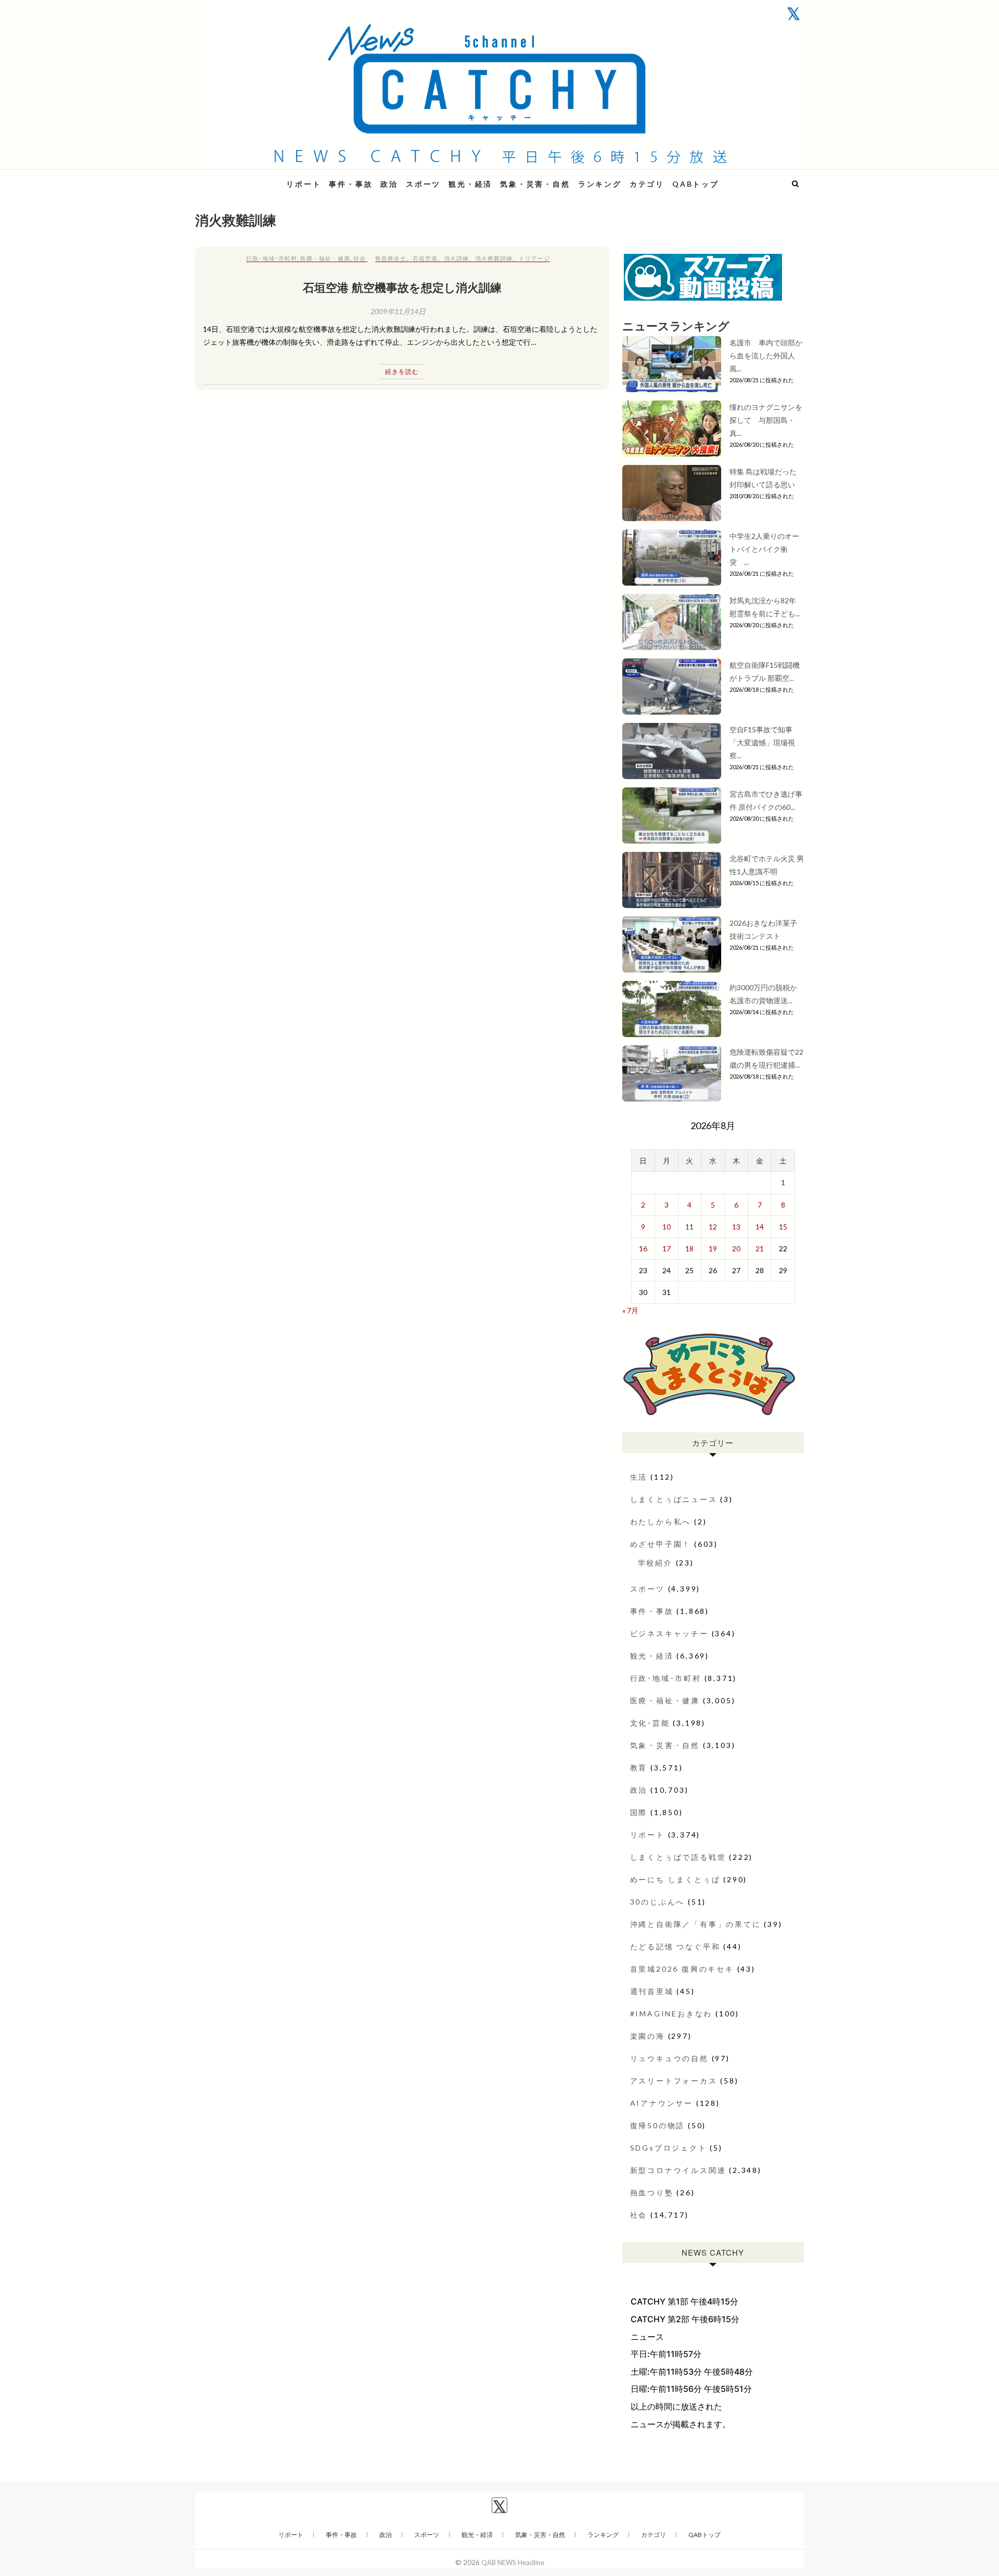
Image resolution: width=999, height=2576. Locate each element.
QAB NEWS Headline (250, 178)
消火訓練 (456, 258)
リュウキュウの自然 (669, 2058)
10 (667, 1227)
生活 (639, 1477)
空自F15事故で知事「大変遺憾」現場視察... (762, 742)
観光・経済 (470, 184)
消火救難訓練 (494, 258)
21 (760, 1248)
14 (760, 1227)
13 (736, 1227)
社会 (360, 258)
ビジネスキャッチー (669, 1633)
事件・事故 (351, 184)
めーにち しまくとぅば (675, 1879)
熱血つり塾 (652, 2192)
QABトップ (696, 184)
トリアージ (534, 258)
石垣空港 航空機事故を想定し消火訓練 (402, 287)
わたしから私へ (661, 1522)
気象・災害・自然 (535, 184)
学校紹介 (655, 1563)
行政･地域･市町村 (272, 258)
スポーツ (423, 184)
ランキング (600, 184)
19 (713, 1248)
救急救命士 (391, 258)
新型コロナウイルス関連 (678, 2170)
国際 (639, 1812)
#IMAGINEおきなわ (671, 2014)
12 (713, 1227)
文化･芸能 (650, 1723)
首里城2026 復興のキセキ (682, 1969)
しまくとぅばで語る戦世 (678, 1857)
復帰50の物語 (658, 2125)
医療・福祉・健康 (325, 258)
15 (783, 1227)
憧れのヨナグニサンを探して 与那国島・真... (766, 420)
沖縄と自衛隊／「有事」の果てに (696, 1924)
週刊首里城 (652, 1991)
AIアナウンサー (662, 2103)
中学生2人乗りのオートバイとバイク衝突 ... (764, 549)
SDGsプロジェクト (669, 2148)
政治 (389, 184)
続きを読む (402, 372)
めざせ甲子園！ (661, 1544)
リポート (304, 184)
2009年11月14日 (398, 311)
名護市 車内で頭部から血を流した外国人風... (766, 355)
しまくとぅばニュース (674, 1499)
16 (643, 1248)
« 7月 (630, 1310)
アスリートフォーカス (674, 2081)
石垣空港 (425, 258)
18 (689, 1248)
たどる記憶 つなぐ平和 (675, 1946)
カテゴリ (647, 184)
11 (689, 1227)
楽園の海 (648, 2036)
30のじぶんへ (658, 1902)
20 (736, 1248)
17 (667, 1248)
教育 (639, 1768)
